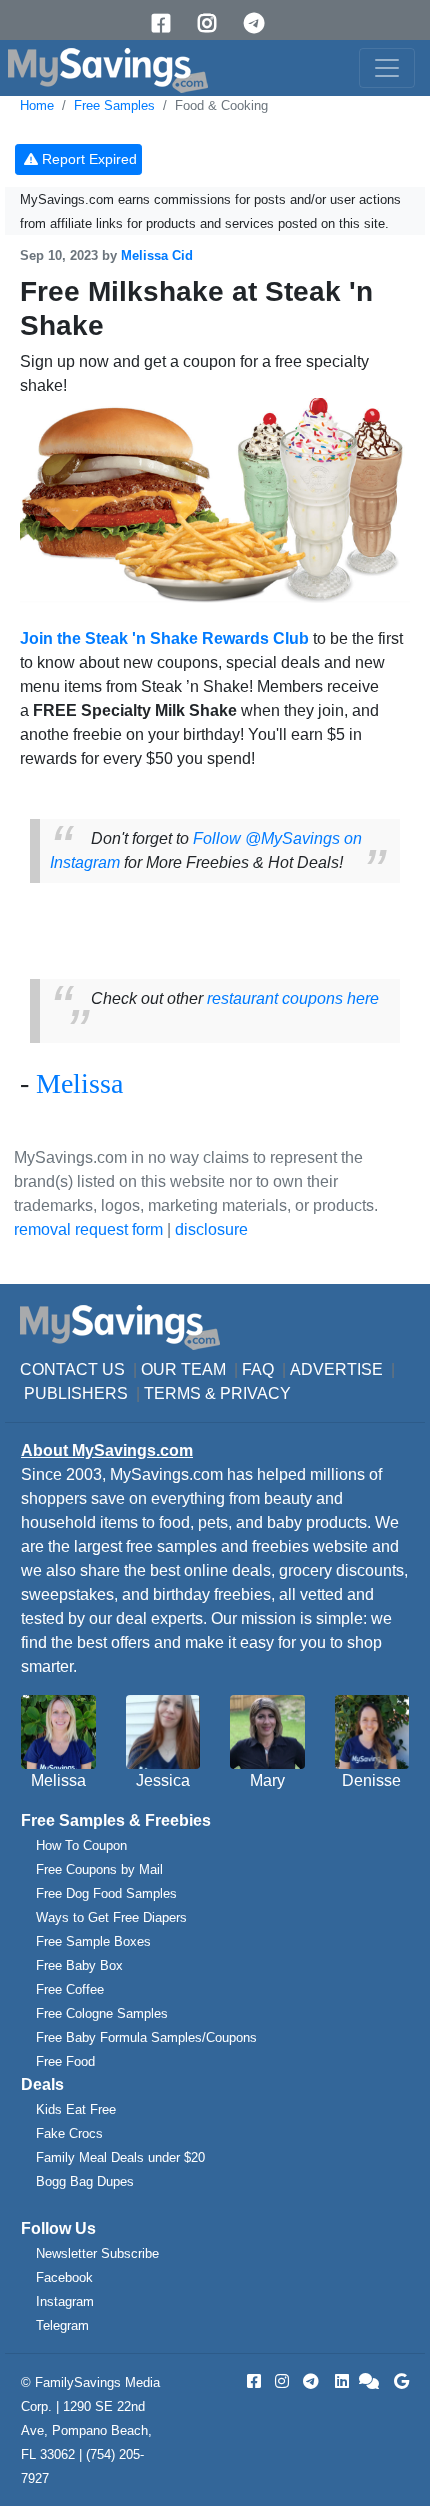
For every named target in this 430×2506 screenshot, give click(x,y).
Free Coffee (70, 1989)
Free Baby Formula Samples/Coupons (146, 2037)
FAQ (258, 1369)
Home (37, 105)
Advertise (336, 1369)
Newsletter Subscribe (97, 2253)
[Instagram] (214, 23)
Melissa (79, 1083)
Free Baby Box (79, 1965)
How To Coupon (81, 1845)
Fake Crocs (69, 2133)
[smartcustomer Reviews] (370, 2381)
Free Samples (114, 105)
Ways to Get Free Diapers (111, 1917)
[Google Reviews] (398, 2381)
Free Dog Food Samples (106, 1893)
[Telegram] (261, 23)
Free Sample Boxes (93, 1941)
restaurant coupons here (293, 998)
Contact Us (72, 1369)
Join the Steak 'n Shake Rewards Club (164, 638)
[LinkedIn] (340, 2381)
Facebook (64, 2277)
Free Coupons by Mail (99, 1869)
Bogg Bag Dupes (85, 2181)
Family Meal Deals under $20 (120, 2157)
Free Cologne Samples (102, 2013)
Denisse (371, 1780)
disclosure (211, 1229)
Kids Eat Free (76, 2109)
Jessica (163, 1780)
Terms (172, 1393)
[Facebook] (168, 23)
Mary (267, 1780)
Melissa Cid (157, 255)
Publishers (76, 1393)
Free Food (65, 2061)
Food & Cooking (221, 105)
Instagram (65, 2301)
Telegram (62, 2325)
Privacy (255, 1393)
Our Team (183, 1369)
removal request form (88, 1229)
